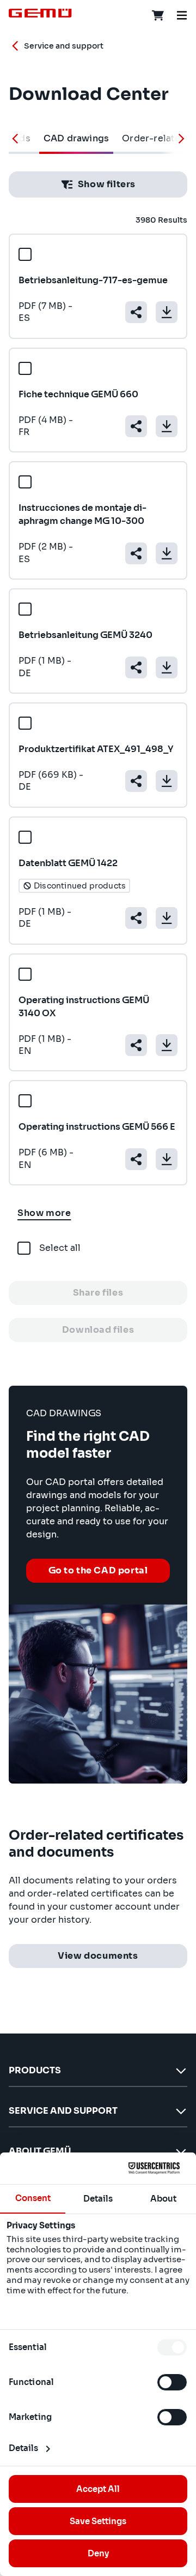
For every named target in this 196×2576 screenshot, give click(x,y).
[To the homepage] (40, 13)
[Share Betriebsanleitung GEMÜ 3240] (136, 667)
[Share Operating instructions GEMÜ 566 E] (136, 1159)
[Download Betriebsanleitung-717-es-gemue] (167, 312)
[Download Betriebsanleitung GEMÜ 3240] (167, 667)
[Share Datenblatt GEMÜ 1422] (136, 918)
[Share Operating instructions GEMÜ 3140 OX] (136, 1045)
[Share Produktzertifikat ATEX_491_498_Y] (136, 781)
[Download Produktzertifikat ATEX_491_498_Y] (167, 781)
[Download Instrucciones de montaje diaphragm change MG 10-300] (167, 553)
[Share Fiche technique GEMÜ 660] (136, 426)
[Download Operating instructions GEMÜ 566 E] (167, 1159)
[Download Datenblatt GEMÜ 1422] (167, 918)
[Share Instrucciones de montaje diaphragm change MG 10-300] (136, 553)
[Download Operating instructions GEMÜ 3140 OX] (167, 1045)
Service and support (64, 46)
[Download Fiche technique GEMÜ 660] (167, 426)
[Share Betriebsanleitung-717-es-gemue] (136, 312)
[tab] (76, 139)
